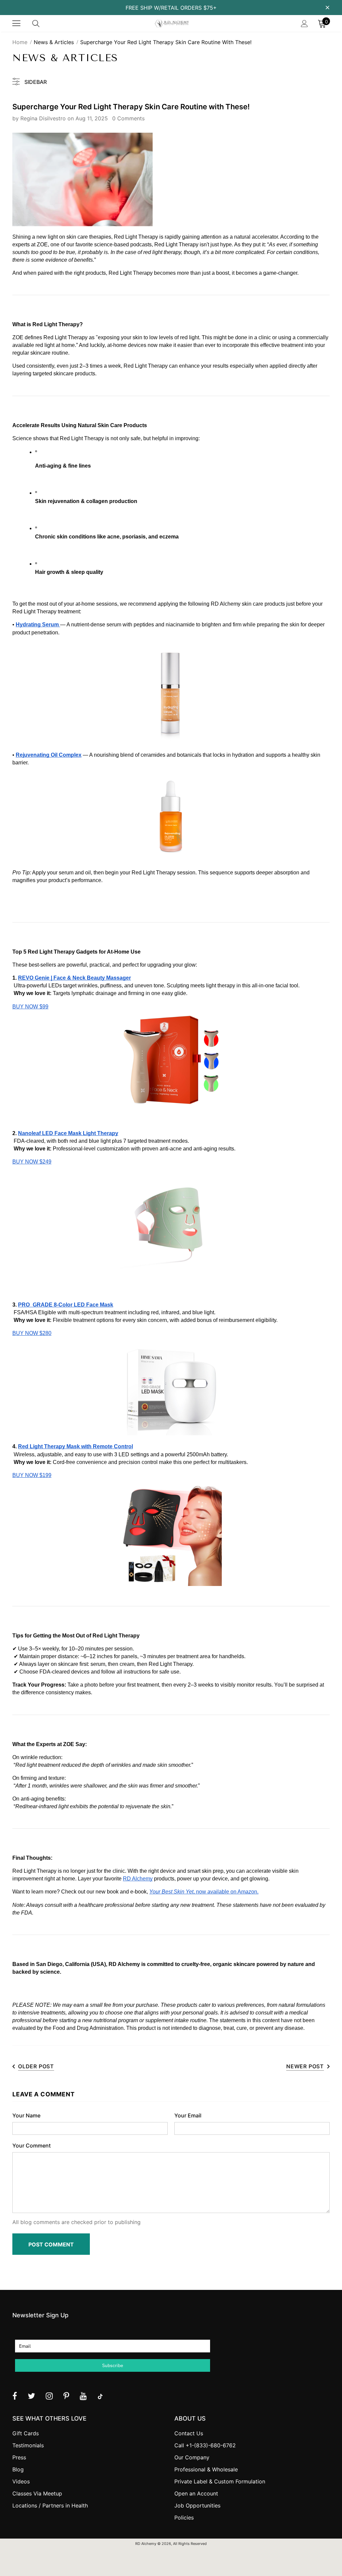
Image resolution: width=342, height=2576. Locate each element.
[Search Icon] (42, 23)
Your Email (188, 2115)
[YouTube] (83, 2396)
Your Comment (32, 2145)
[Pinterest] (66, 2396)
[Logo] (172, 24)
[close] (327, 7)
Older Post (36, 2066)
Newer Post (305, 2066)
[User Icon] (304, 24)
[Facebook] (15, 2396)
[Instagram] (49, 2396)
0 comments (128, 118)
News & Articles (54, 42)
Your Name (26, 2115)
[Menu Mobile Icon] (16, 23)
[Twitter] (31, 2396)
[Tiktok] (100, 2396)
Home (20, 42)
